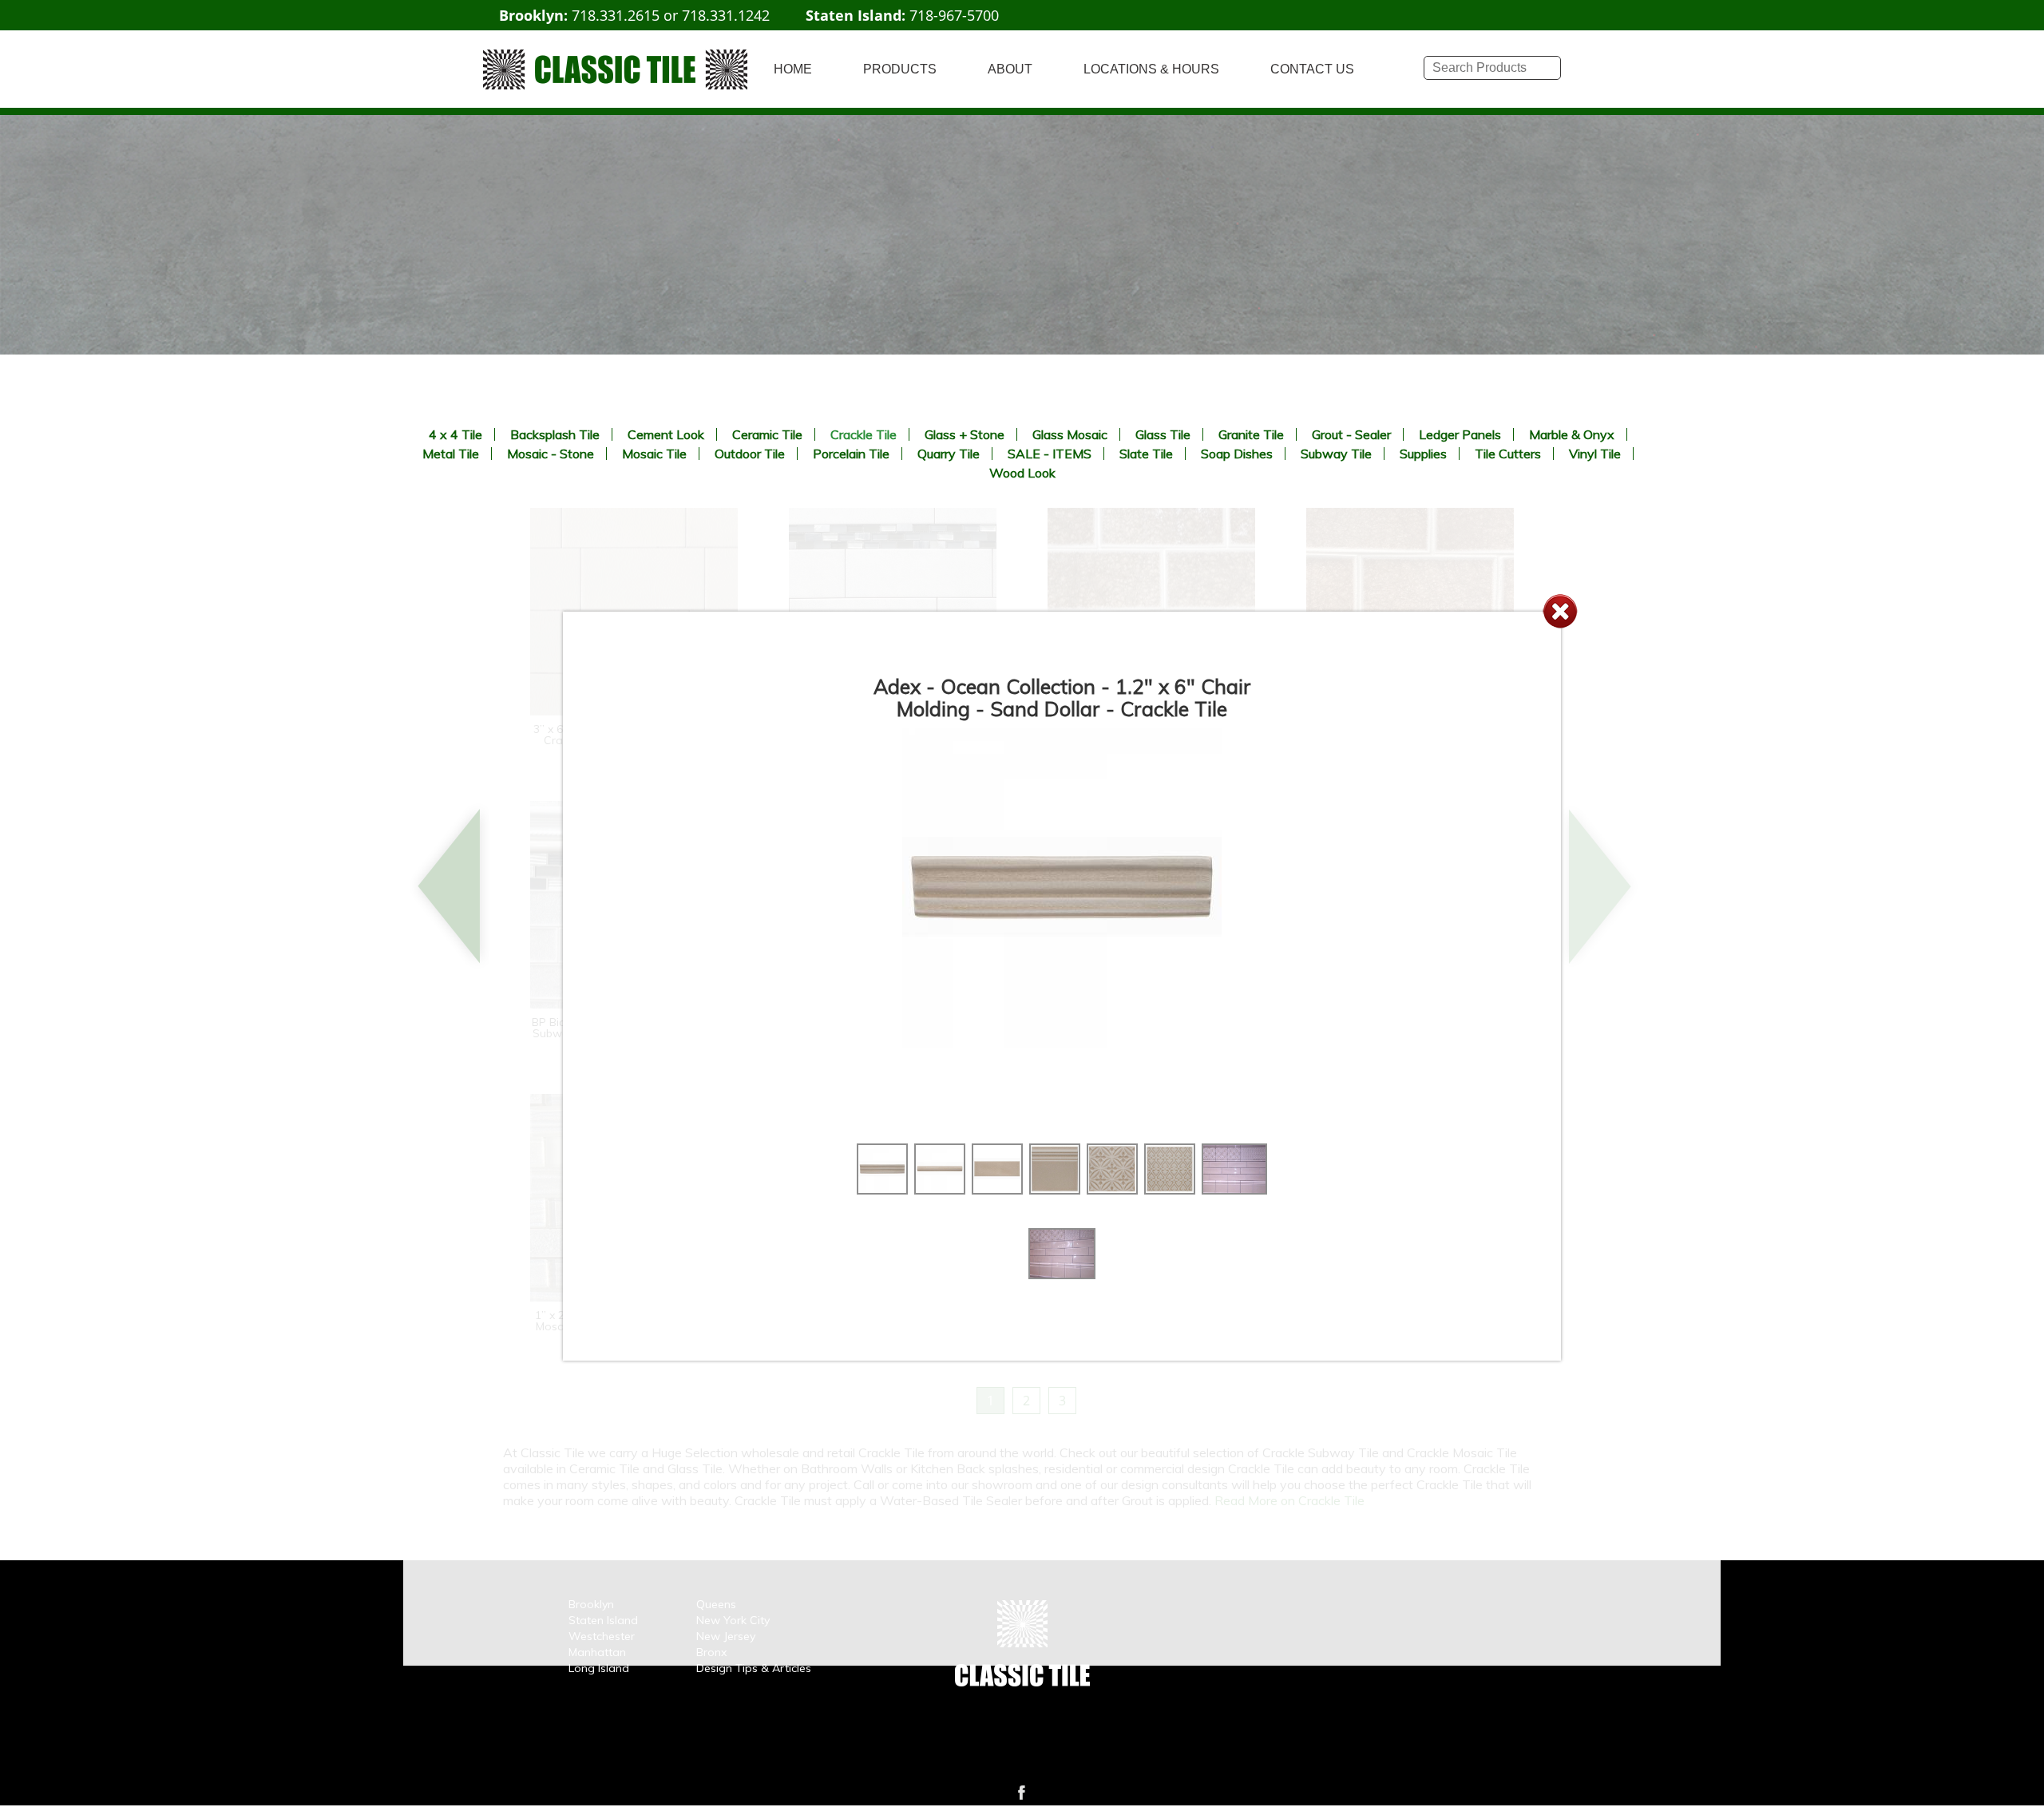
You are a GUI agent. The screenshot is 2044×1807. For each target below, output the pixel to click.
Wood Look (1022, 473)
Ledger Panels (1460, 434)
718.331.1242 (726, 15)
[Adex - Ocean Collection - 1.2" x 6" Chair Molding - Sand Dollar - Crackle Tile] (882, 1190)
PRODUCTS (900, 69)
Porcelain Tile (851, 454)
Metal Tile (451, 454)
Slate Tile (1146, 454)
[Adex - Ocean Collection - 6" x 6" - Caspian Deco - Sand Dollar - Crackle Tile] (1112, 1190)
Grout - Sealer (1351, 434)
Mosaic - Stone (551, 454)
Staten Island (603, 1620)
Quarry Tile (949, 454)
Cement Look (666, 434)
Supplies (1423, 454)
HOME (793, 69)
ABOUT (1010, 69)
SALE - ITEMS (1050, 454)
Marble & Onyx (1572, 434)
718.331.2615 (616, 15)
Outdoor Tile (750, 454)
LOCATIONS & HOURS (1151, 69)
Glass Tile (1163, 434)
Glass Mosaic (1070, 434)
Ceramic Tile (767, 434)
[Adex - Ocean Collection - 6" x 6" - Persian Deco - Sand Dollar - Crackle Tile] (1170, 1190)
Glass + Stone (965, 434)
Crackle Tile (864, 434)
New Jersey (726, 1636)
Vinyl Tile (1595, 454)
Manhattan (597, 1652)
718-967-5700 (954, 15)
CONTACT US (1312, 69)
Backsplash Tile (555, 434)
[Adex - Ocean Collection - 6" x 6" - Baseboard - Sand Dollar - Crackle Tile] (1055, 1190)
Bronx (711, 1652)
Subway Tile (1336, 454)
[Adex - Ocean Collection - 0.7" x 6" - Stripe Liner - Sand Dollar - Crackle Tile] (940, 1190)
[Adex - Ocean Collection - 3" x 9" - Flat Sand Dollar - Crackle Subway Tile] (997, 1190)
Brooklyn (591, 1604)
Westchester (602, 1636)
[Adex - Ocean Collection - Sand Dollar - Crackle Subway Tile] (1234, 1190)
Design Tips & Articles (754, 1668)
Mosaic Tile (654, 454)
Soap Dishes (1237, 454)
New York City (733, 1620)
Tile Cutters (1508, 454)
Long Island (599, 1668)
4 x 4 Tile (456, 434)
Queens (716, 1604)
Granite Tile (1251, 434)
